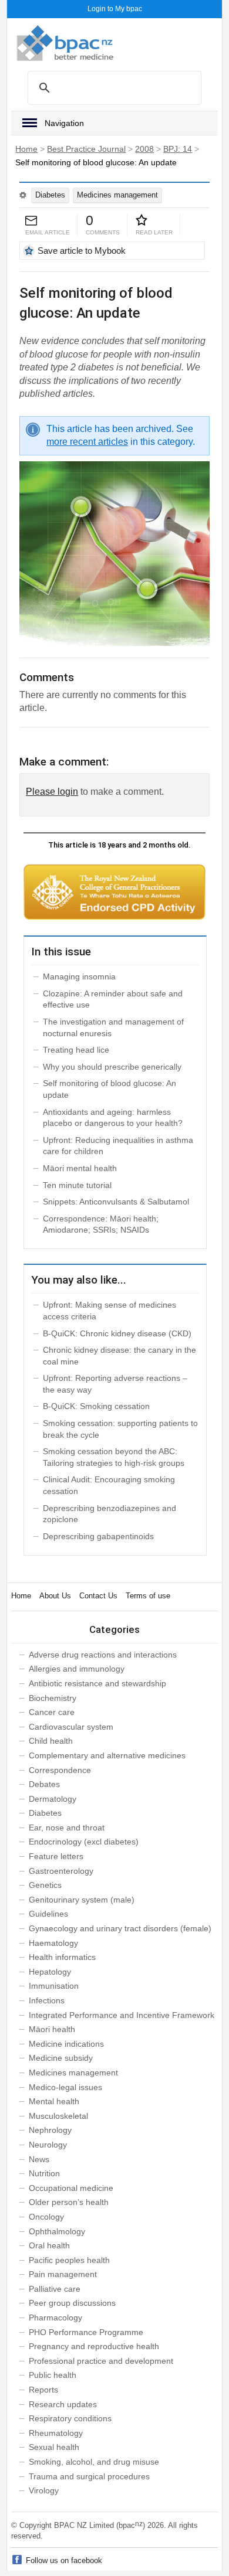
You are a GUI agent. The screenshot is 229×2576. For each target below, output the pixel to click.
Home (26, 149)
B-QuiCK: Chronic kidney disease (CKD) (117, 1333)
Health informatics (62, 1957)
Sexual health (54, 2447)
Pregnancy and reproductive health (94, 2346)
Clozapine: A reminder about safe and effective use (113, 999)
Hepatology (50, 1972)
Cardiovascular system (71, 1727)
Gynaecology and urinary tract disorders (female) (120, 1928)
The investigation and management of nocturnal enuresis (113, 1027)
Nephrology (50, 2130)
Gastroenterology (61, 1871)
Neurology (48, 2145)
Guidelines (48, 1914)
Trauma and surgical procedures (89, 2476)
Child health (51, 1741)
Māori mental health (80, 1168)
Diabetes (50, 195)
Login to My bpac (115, 9)
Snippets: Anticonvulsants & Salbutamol (116, 1202)
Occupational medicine (71, 2188)
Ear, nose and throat (67, 1828)
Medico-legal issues (65, 2087)
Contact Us (98, 1596)
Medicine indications (66, 2044)
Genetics (45, 1885)
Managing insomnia (79, 976)
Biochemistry (53, 1698)
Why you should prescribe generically (112, 1067)
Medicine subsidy (61, 2058)
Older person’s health (69, 2202)
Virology (44, 2490)
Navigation (64, 123)
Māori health (52, 2029)
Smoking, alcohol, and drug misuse (94, 2462)
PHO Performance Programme (86, 2332)
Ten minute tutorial (77, 1185)
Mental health (54, 2101)
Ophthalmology (57, 2231)
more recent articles (87, 442)
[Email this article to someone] (31, 221)
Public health (53, 2375)
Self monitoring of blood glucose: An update (110, 1089)
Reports (43, 2390)
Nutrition (44, 2173)
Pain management (63, 2274)
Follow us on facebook (64, 2560)
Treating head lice (76, 1050)
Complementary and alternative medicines (107, 1755)
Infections (47, 2000)
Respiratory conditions (70, 2418)
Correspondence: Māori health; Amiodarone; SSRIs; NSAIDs (101, 1224)
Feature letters (56, 1856)
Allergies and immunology (77, 1669)
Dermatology (53, 1799)
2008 (144, 149)
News (39, 2159)
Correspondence (60, 1770)
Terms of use (148, 1596)
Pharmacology (55, 2318)
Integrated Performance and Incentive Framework (122, 2015)
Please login (52, 792)
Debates (44, 1784)
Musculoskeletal (58, 2116)
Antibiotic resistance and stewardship (97, 1683)
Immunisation (54, 1986)
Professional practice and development (101, 2361)
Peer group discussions (72, 2303)
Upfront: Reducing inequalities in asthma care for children (118, 1146)
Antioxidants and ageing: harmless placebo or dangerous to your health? (113, 1118)
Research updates (63, 2404)
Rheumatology (56, 2433)
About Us (55, 1596)
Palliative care (55, 2289)
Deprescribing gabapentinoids (98, 1536)
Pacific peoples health (69, 2260)
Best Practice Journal (86, 149)
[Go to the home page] (65, 43)
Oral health (49, 2245)
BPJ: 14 (178, 149)
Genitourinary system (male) (82, 1900)
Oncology (46, 2217)
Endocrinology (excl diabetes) (84, 1842)
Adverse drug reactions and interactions (103, 1655)
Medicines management (117, 195)
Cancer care (52, 1712)
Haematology (53, 1943)
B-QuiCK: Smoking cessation (96, 1406)
